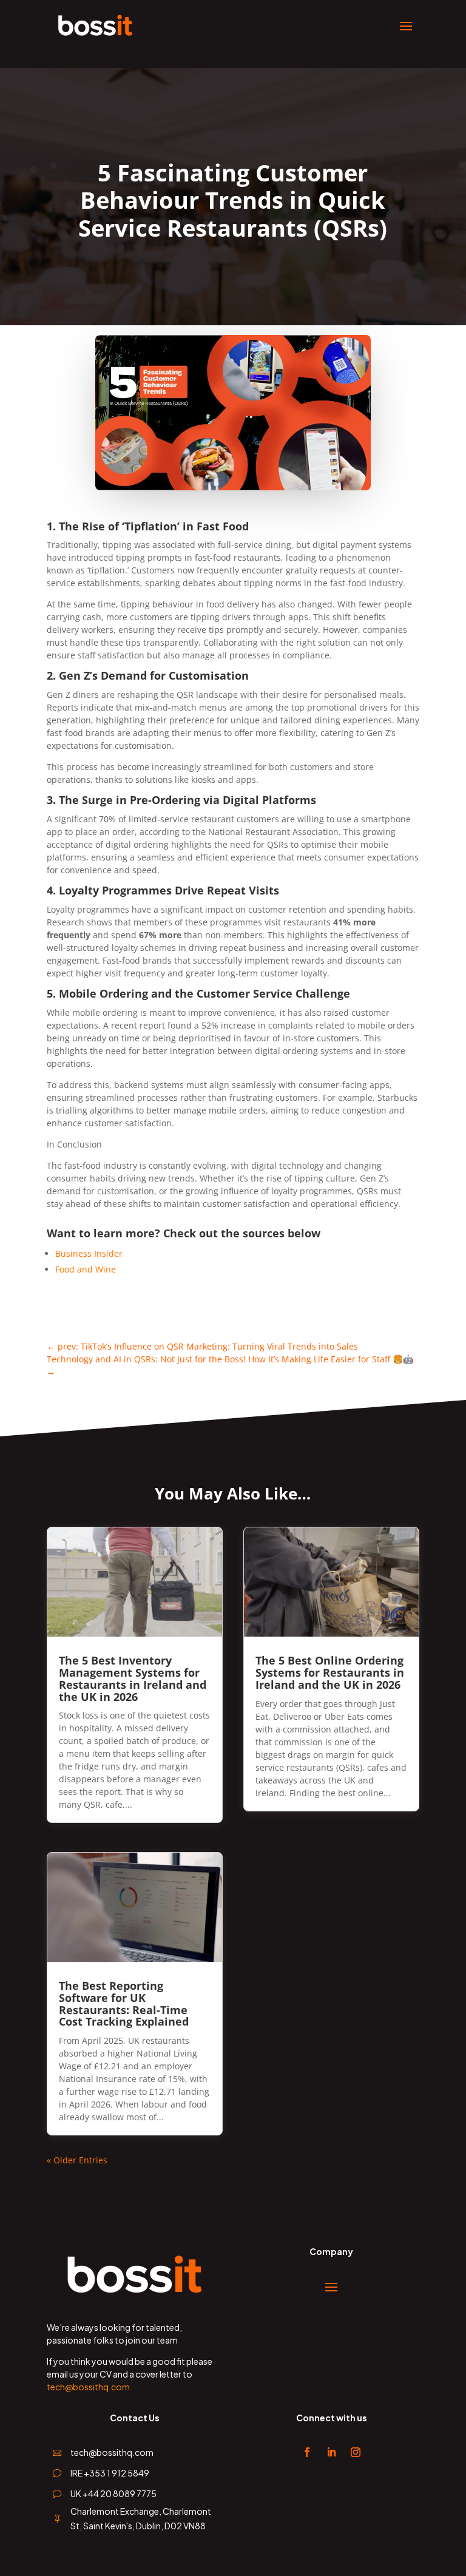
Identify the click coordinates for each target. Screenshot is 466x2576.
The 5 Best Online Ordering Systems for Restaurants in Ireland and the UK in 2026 (330, 1672)
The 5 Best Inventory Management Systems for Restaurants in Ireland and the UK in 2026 (133, 1678)
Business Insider (89, 1253)
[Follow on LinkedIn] (331, 2452)
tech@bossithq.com (88, 2387)
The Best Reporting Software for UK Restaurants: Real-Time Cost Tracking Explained (124, 2003)
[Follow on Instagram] (356, 2452)
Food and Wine (86, 1269)
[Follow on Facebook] (307, 2452)
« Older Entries (77, 2160)
